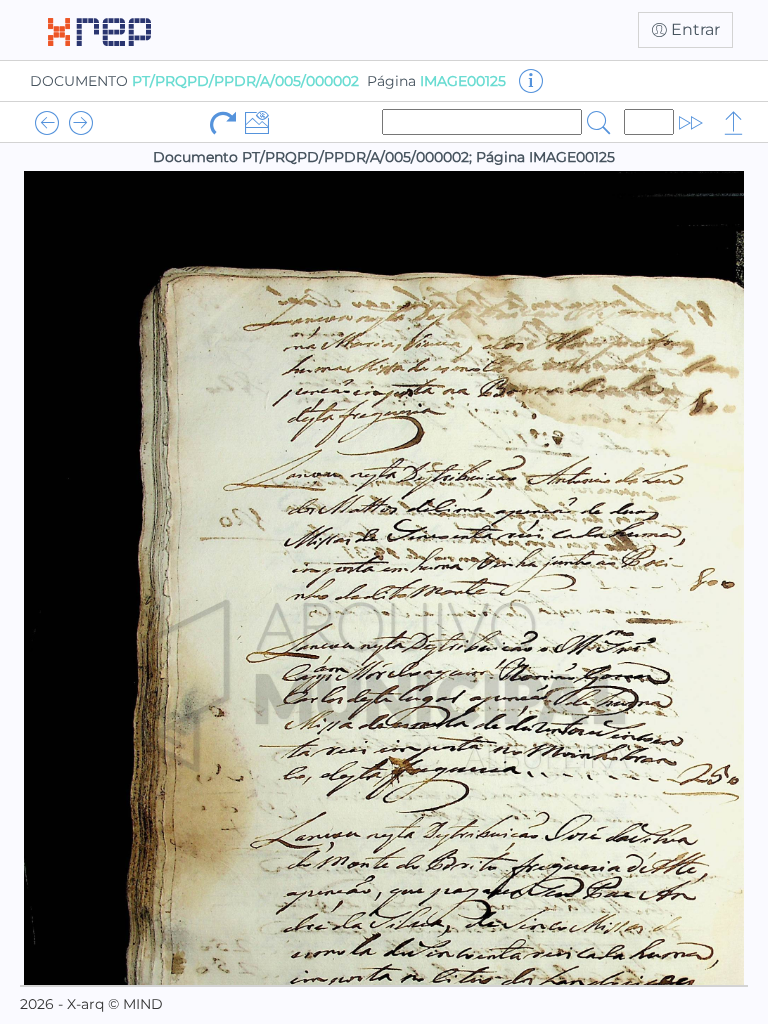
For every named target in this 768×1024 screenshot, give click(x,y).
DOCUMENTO (194, 81)
